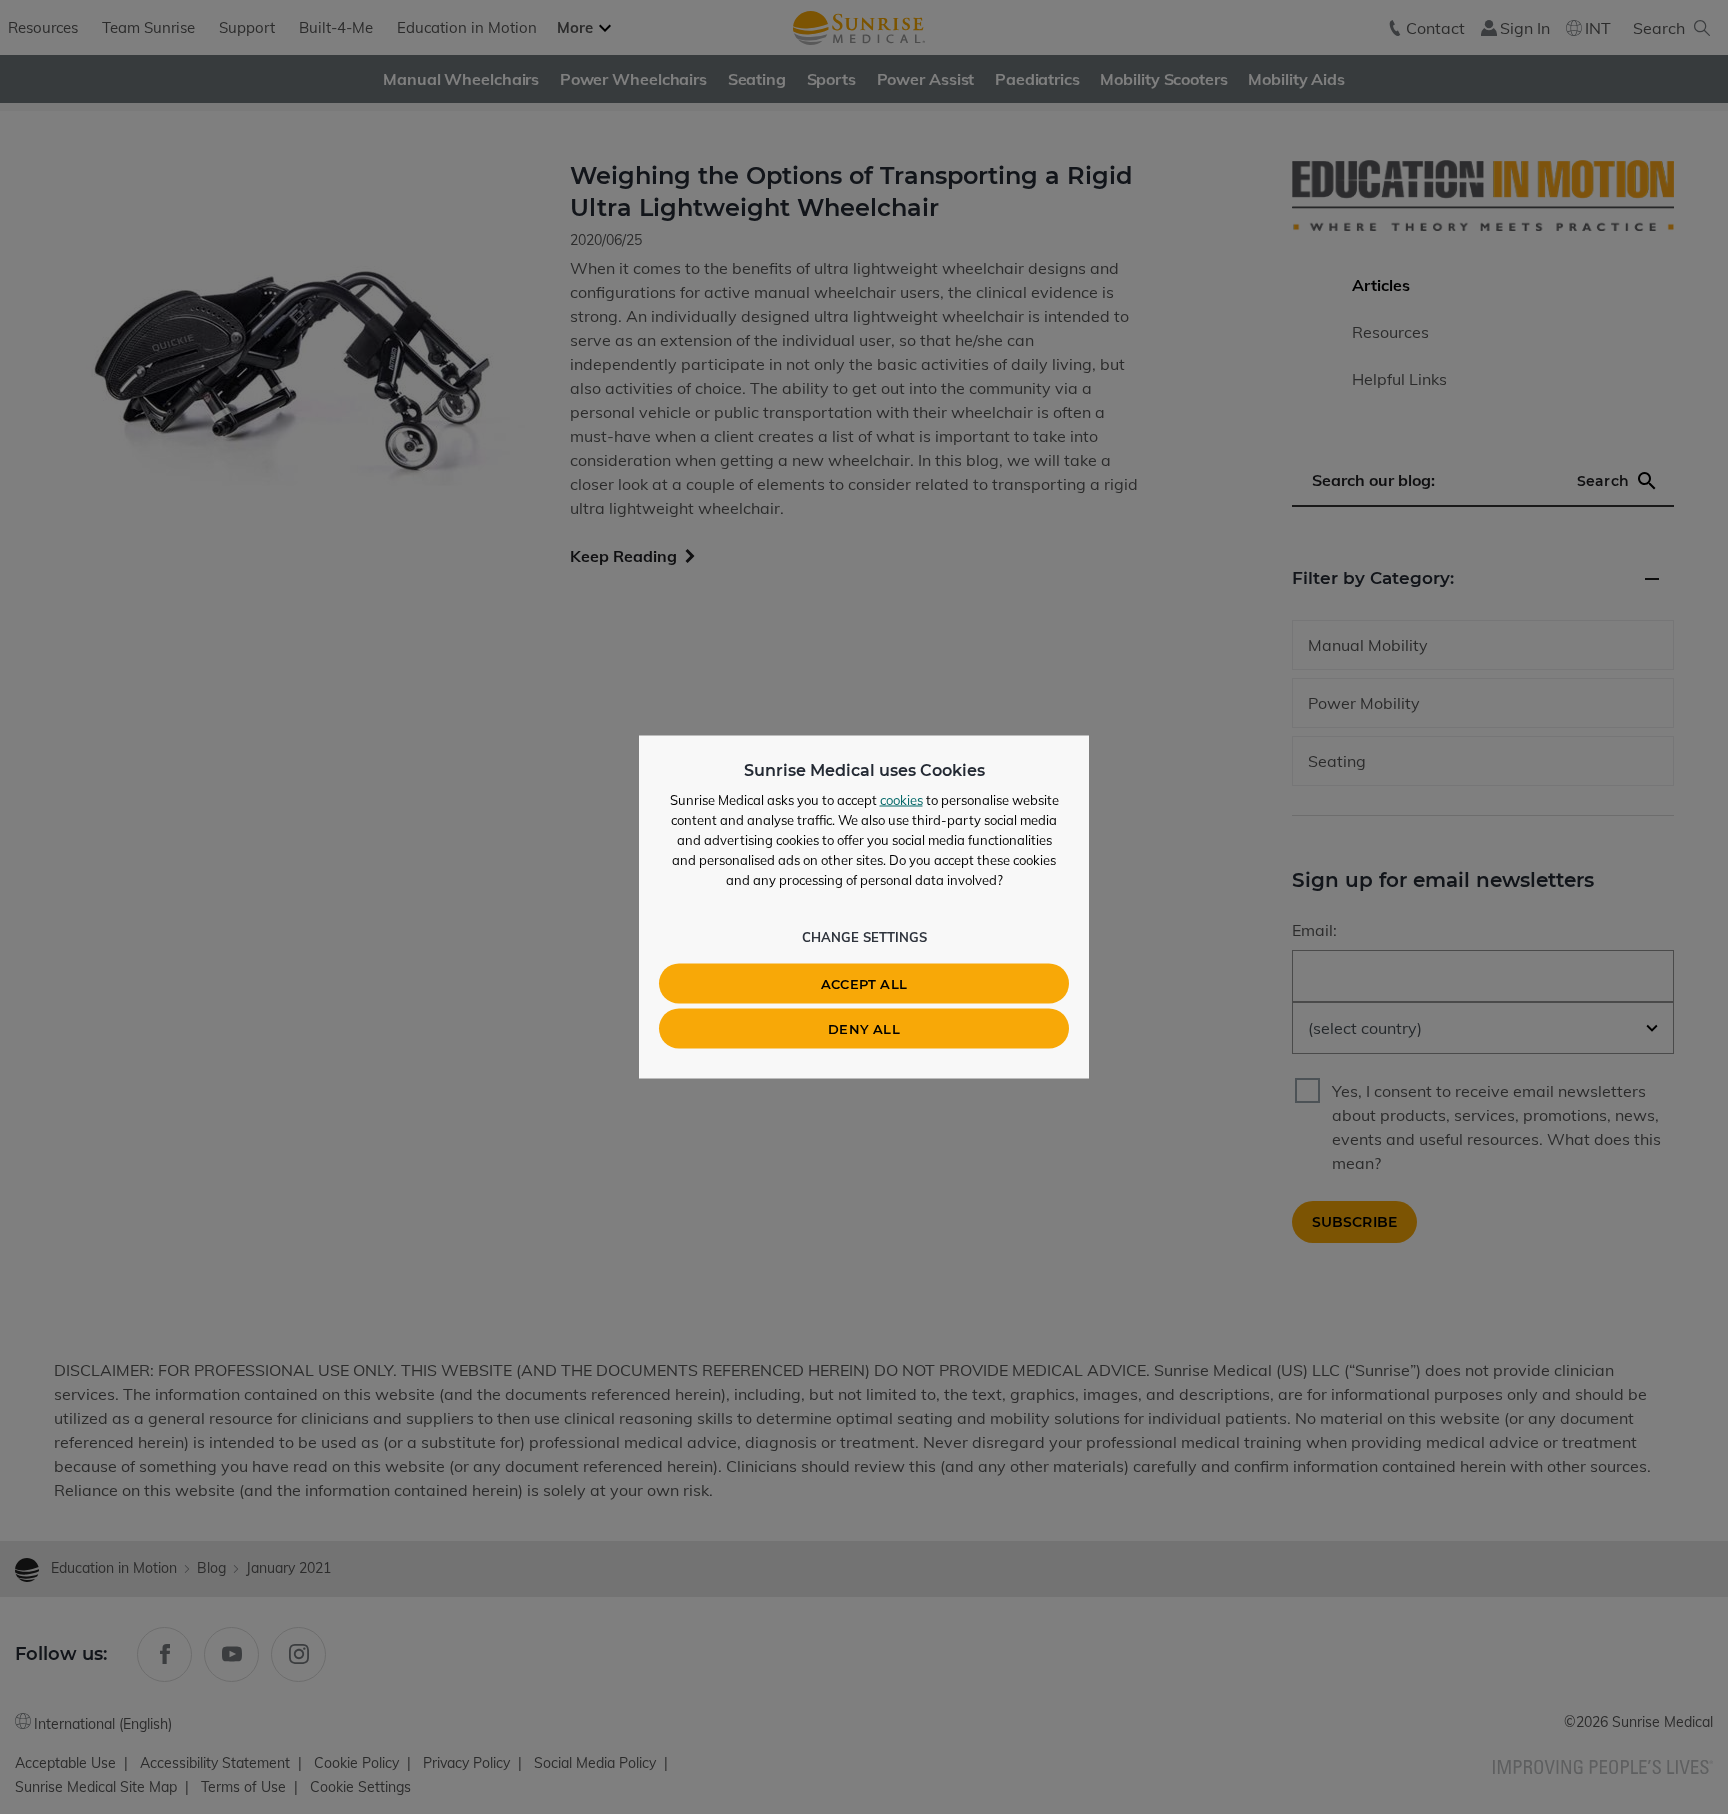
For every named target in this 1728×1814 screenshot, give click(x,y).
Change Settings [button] (864, 937)
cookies (901, 800)
